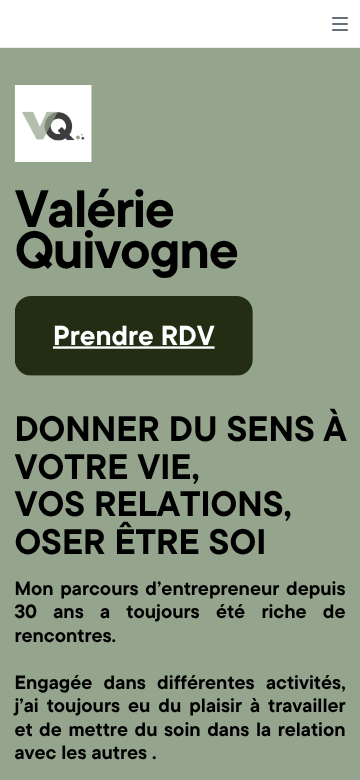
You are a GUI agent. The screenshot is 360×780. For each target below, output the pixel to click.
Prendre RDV (134, 334)
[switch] (340, 24)
